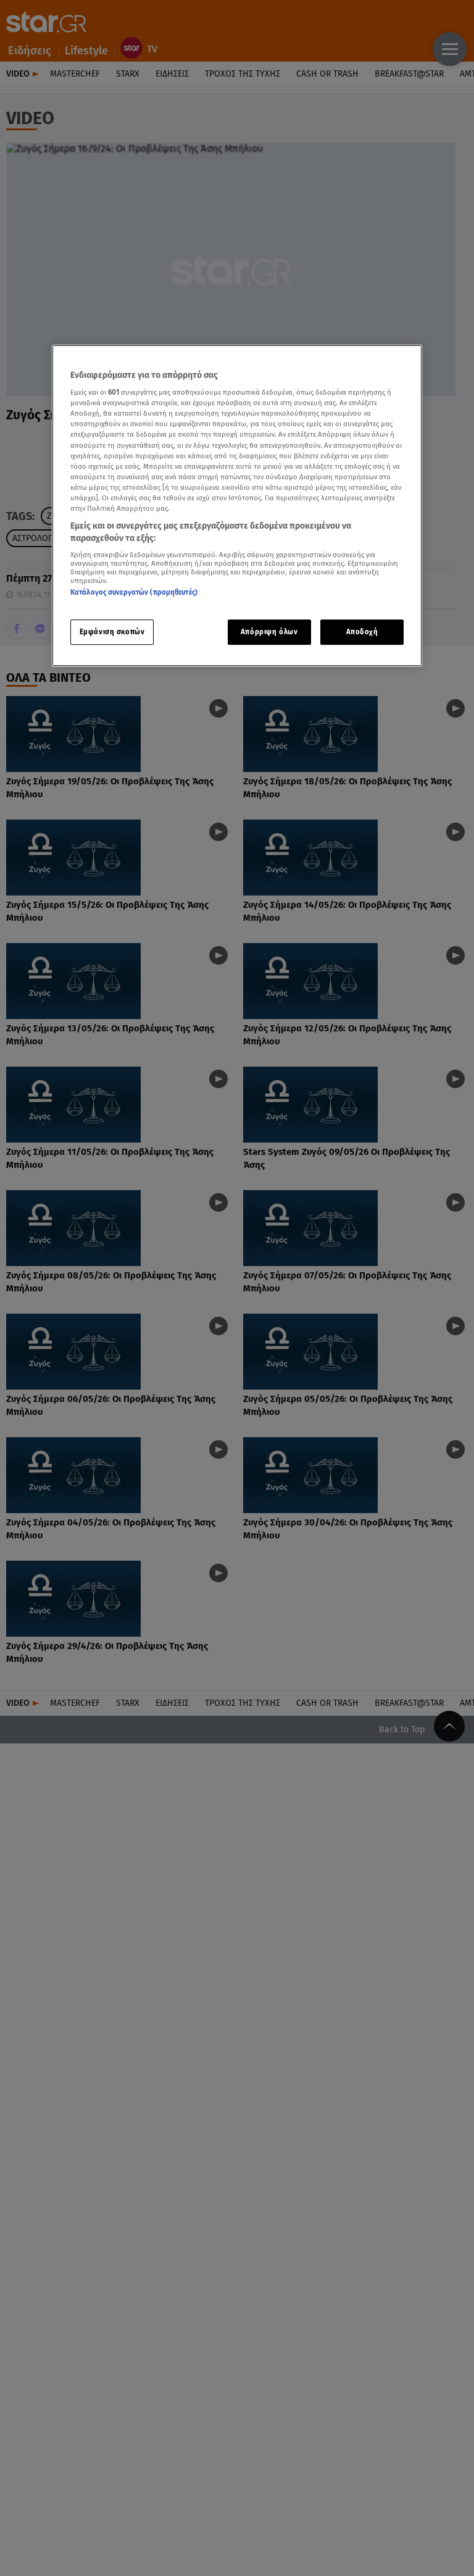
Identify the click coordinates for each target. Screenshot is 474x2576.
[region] (237, 506)
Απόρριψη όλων (269, 632)
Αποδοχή (362, 632)
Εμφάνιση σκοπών (112, 632)
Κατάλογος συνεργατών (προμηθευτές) (134, 592)
